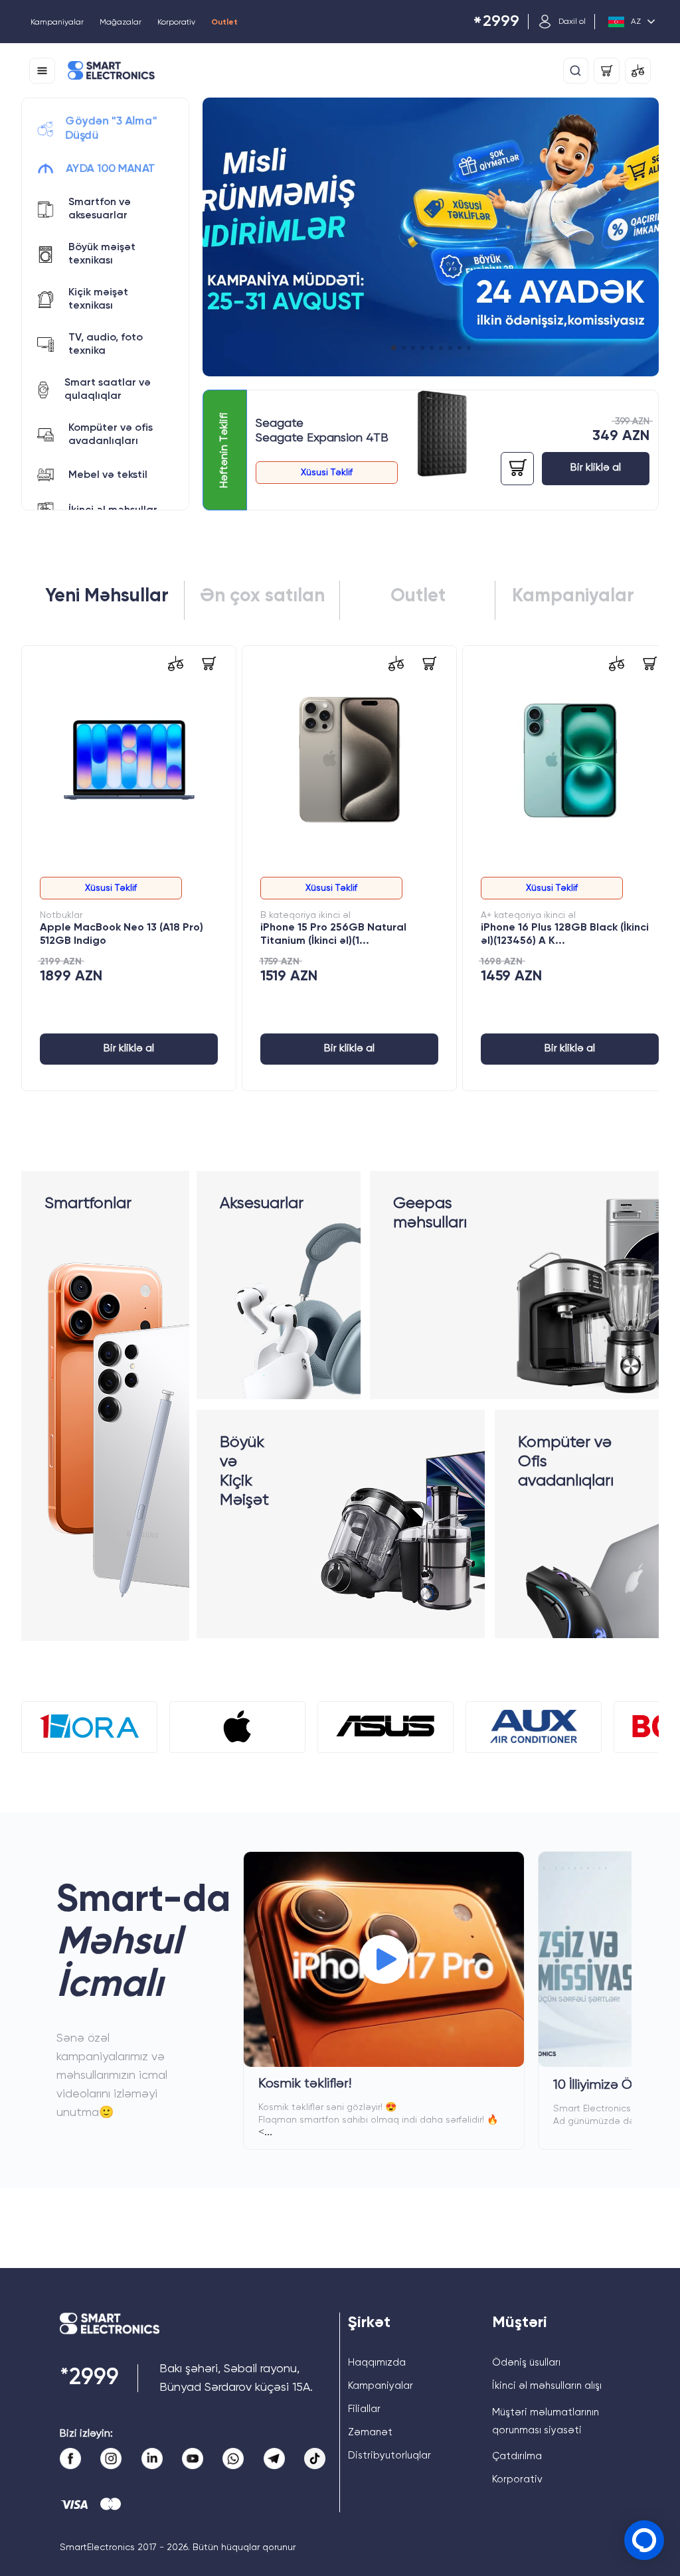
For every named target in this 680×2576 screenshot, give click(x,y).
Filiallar (364, 2409)
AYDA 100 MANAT (111, 169)
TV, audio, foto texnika (106, 344)
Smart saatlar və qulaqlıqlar (108, 390)
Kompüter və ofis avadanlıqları (111, 435)
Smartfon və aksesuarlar (100, 209)
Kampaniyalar (57, 23)
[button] (393, 348)
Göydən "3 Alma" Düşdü (111, 129)
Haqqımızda (377, 2363)
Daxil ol (572, 22)
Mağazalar (121, 23)
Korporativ (176, 23)
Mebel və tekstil (108, 475)
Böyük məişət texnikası (102, 254)
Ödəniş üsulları (526, 2363)
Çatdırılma (517, 2456)
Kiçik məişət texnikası (98, 299)
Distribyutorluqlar (389, 2456)
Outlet (224, 23)
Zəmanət (370, 2432)
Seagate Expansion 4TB (322, 438)
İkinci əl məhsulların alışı (547, 2386)
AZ (636, 22)
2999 (496, 22)
